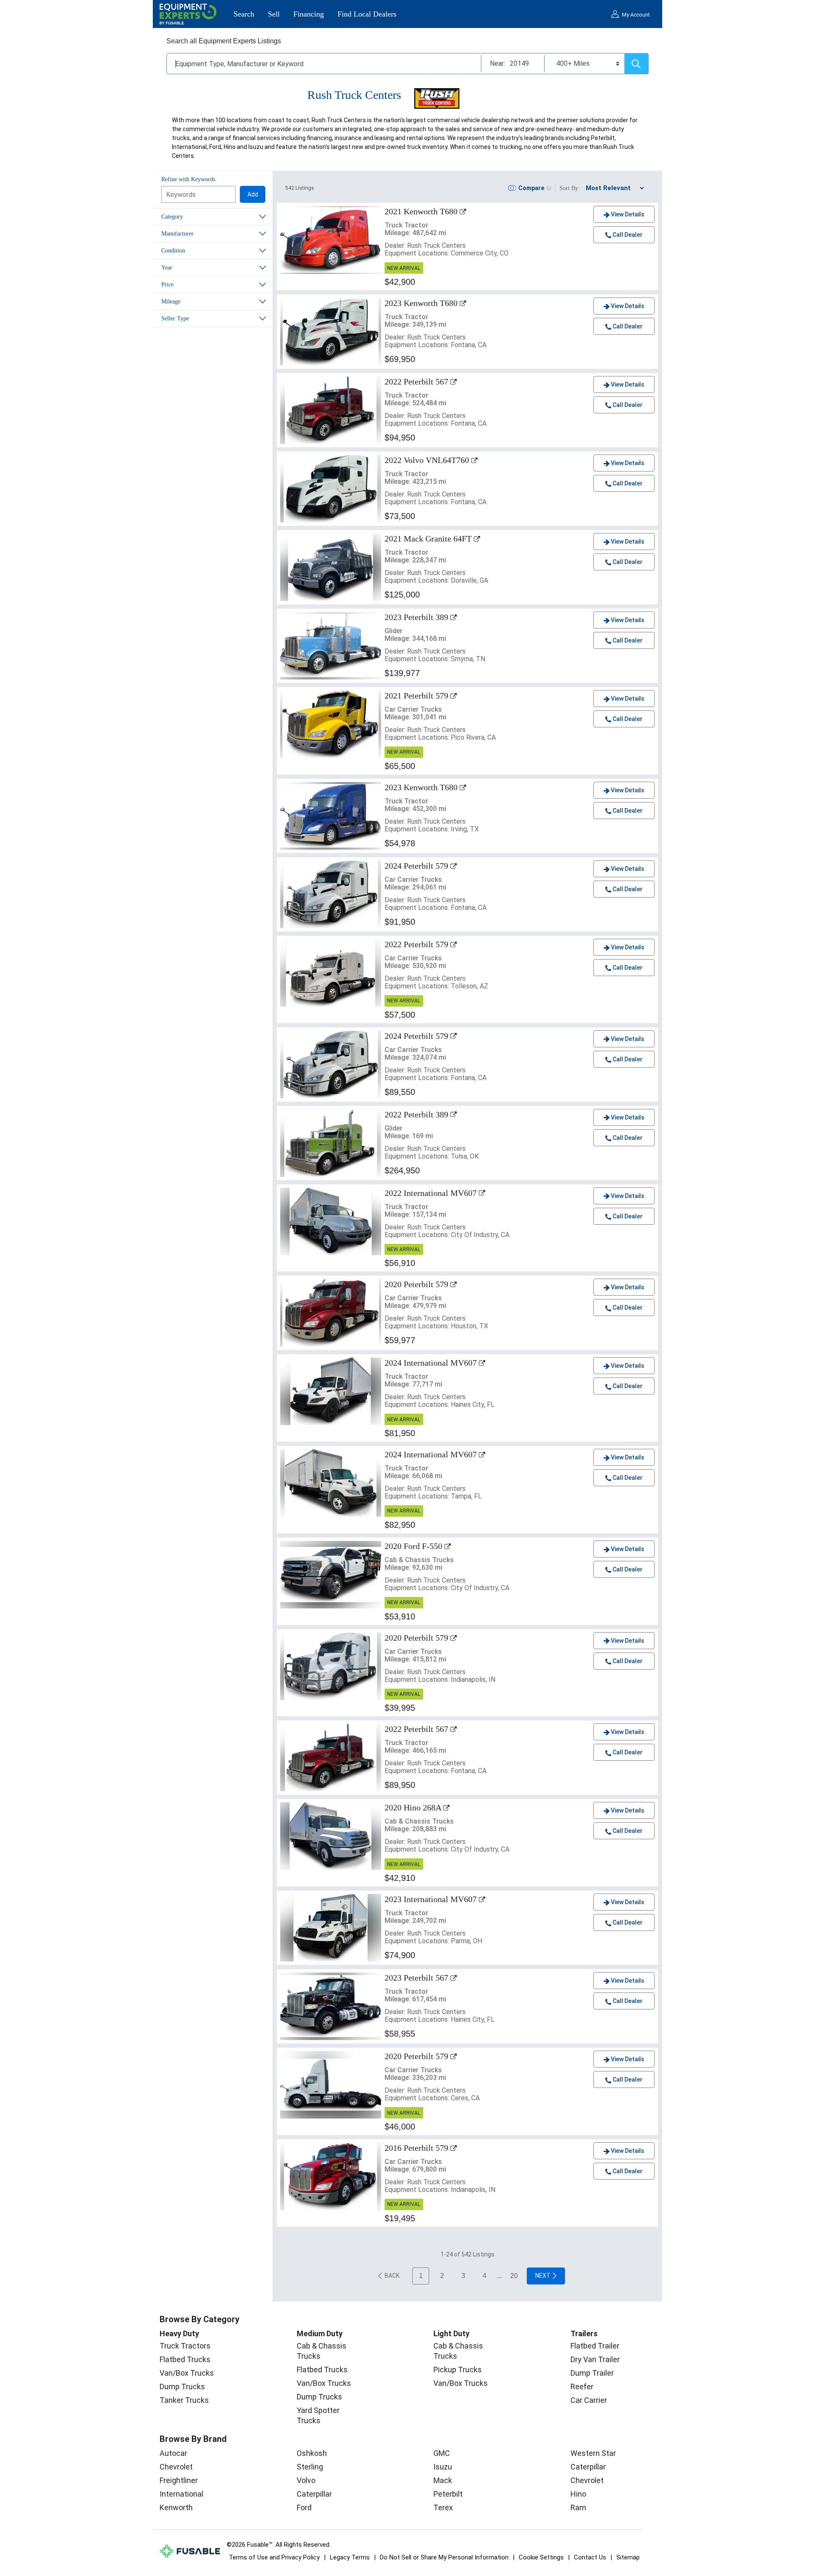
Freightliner (179, 2480)
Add (253, 194)
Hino (578, 2494)
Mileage (171, 302)
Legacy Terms (350, 2557)
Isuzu (443, 2467)
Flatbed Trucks (185, 2359)
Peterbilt (448, 2494)
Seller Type (175, 318)
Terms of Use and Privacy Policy (274, 2557)
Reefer (582, 2387)
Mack (443, 2480)
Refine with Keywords (188, 179)
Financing (309, 14)
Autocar (173, 2453)
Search (244, 14)
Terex (443, 2507)
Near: (497, 63)
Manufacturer (177, 234)
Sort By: (570, 188)
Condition (173, 251)
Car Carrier (589, 2400)
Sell (274, 14)
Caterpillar (314, 2494)
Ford (304, 2507)
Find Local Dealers (367, 14)
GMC (442, 2453)
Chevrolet (176, 2467)
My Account (636, 15)
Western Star (593, 2453)
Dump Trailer (592, 2373)
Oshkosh (312, 2453)
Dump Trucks (182, 2387)
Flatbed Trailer (595, 2346)
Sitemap (628, 2557)
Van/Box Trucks (187, 2373)
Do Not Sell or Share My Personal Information (444, 2557)
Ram (578, 2507)
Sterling (310, 2467)
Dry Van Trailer (595, 2359)
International (181, 2494)
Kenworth (176, 2507)
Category (172, 217)
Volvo (306, 2480)
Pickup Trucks (458, 2370)
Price (167, 285)
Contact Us (590, 2557)
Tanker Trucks (184, 2400)
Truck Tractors (185, 2346)
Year (167, 268)
